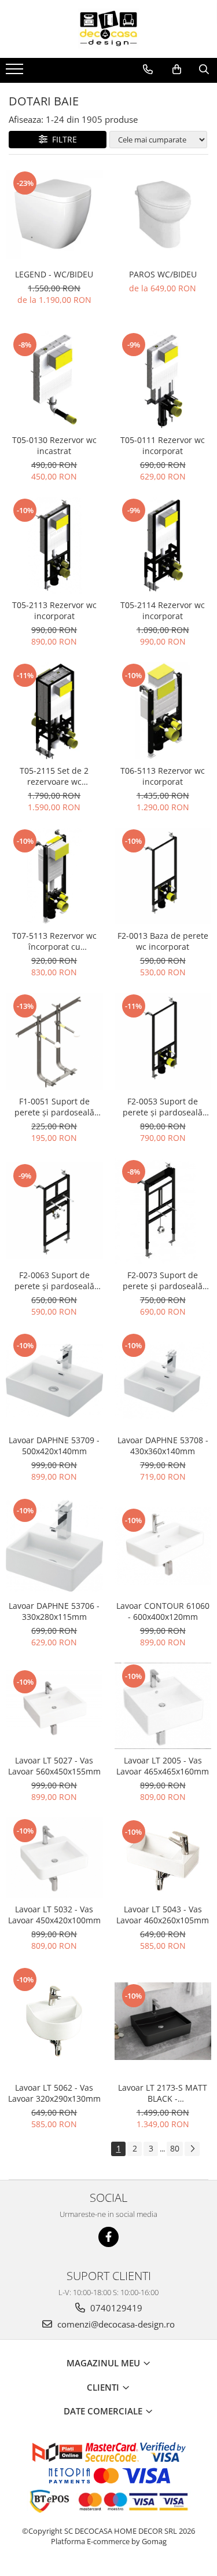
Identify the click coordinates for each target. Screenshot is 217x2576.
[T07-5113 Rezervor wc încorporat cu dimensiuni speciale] (54, 876)
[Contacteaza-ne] (148, 69)
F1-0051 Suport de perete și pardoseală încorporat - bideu (54, 1107)
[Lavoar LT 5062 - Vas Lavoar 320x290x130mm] (54, 2021)
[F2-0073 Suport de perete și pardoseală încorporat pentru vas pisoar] (163, 1211)
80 (175, 2148)
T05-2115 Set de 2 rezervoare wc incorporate (54, 776)
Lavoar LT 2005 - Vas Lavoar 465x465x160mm (163, 1766)
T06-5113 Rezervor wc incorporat (163, 776)
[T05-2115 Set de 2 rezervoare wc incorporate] (54, 711)
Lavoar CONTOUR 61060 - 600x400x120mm (163, 1611)
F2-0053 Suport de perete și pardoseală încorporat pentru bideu (163, 1107)
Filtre (62, 139)
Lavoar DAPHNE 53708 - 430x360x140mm (163, 1446)
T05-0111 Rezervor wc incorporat (163, 445)
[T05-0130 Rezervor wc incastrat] (54, 380)
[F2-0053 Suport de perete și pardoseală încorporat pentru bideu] (163, 1041)
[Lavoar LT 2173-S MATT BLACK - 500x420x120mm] (163, 2021)
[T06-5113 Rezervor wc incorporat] (163, 711)
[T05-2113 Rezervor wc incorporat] (54, 546)
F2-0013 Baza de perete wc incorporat (163, 941)
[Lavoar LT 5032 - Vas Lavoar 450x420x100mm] (54, 1857)
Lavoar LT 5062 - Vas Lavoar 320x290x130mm (54, 2093)
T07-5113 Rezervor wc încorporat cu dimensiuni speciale (54, 941)
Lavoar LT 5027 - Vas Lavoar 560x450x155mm (54, 1766)
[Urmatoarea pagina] (192, 2149)
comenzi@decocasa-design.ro (115, 2324)
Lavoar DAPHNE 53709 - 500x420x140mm (54, 1446)
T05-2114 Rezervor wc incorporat (163, 610)
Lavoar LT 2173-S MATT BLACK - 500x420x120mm (163, 2093)
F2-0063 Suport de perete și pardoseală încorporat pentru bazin (54, 1280)
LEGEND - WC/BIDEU (54, 274)
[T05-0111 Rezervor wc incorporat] (163, 380)
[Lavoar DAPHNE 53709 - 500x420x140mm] (54, 1381)
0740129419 (115, 2308)
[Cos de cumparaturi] (177, 69)
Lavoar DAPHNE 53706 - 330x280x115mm (54, 1611)
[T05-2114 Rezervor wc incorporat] (163, 546)
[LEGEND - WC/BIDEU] (54, 215)
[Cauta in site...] (204, 69)
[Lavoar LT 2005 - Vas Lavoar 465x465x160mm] (163, 1706)
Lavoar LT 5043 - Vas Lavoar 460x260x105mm (163, 1915)
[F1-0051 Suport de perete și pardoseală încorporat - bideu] (54, 1041)
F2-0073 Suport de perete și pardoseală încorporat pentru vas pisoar (163, 1280)
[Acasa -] (109, 29)
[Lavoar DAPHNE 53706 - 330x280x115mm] (54, 1546)
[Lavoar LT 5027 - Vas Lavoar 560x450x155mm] (54, 1706)
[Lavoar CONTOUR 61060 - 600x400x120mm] (163, 1546)
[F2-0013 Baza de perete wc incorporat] (163, 876)
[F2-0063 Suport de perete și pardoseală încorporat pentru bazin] (54, 1211)
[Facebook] (108, 2237)
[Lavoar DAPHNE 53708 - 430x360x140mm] (163, 1381)
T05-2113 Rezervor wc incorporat (54, 610)
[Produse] (16, 72)
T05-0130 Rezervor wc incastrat (54, 445)
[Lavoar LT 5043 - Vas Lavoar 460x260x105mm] (163, 1858)
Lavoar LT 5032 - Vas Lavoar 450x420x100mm (54, 1915)
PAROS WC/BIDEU (163, 274)
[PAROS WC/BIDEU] (163, 215)
